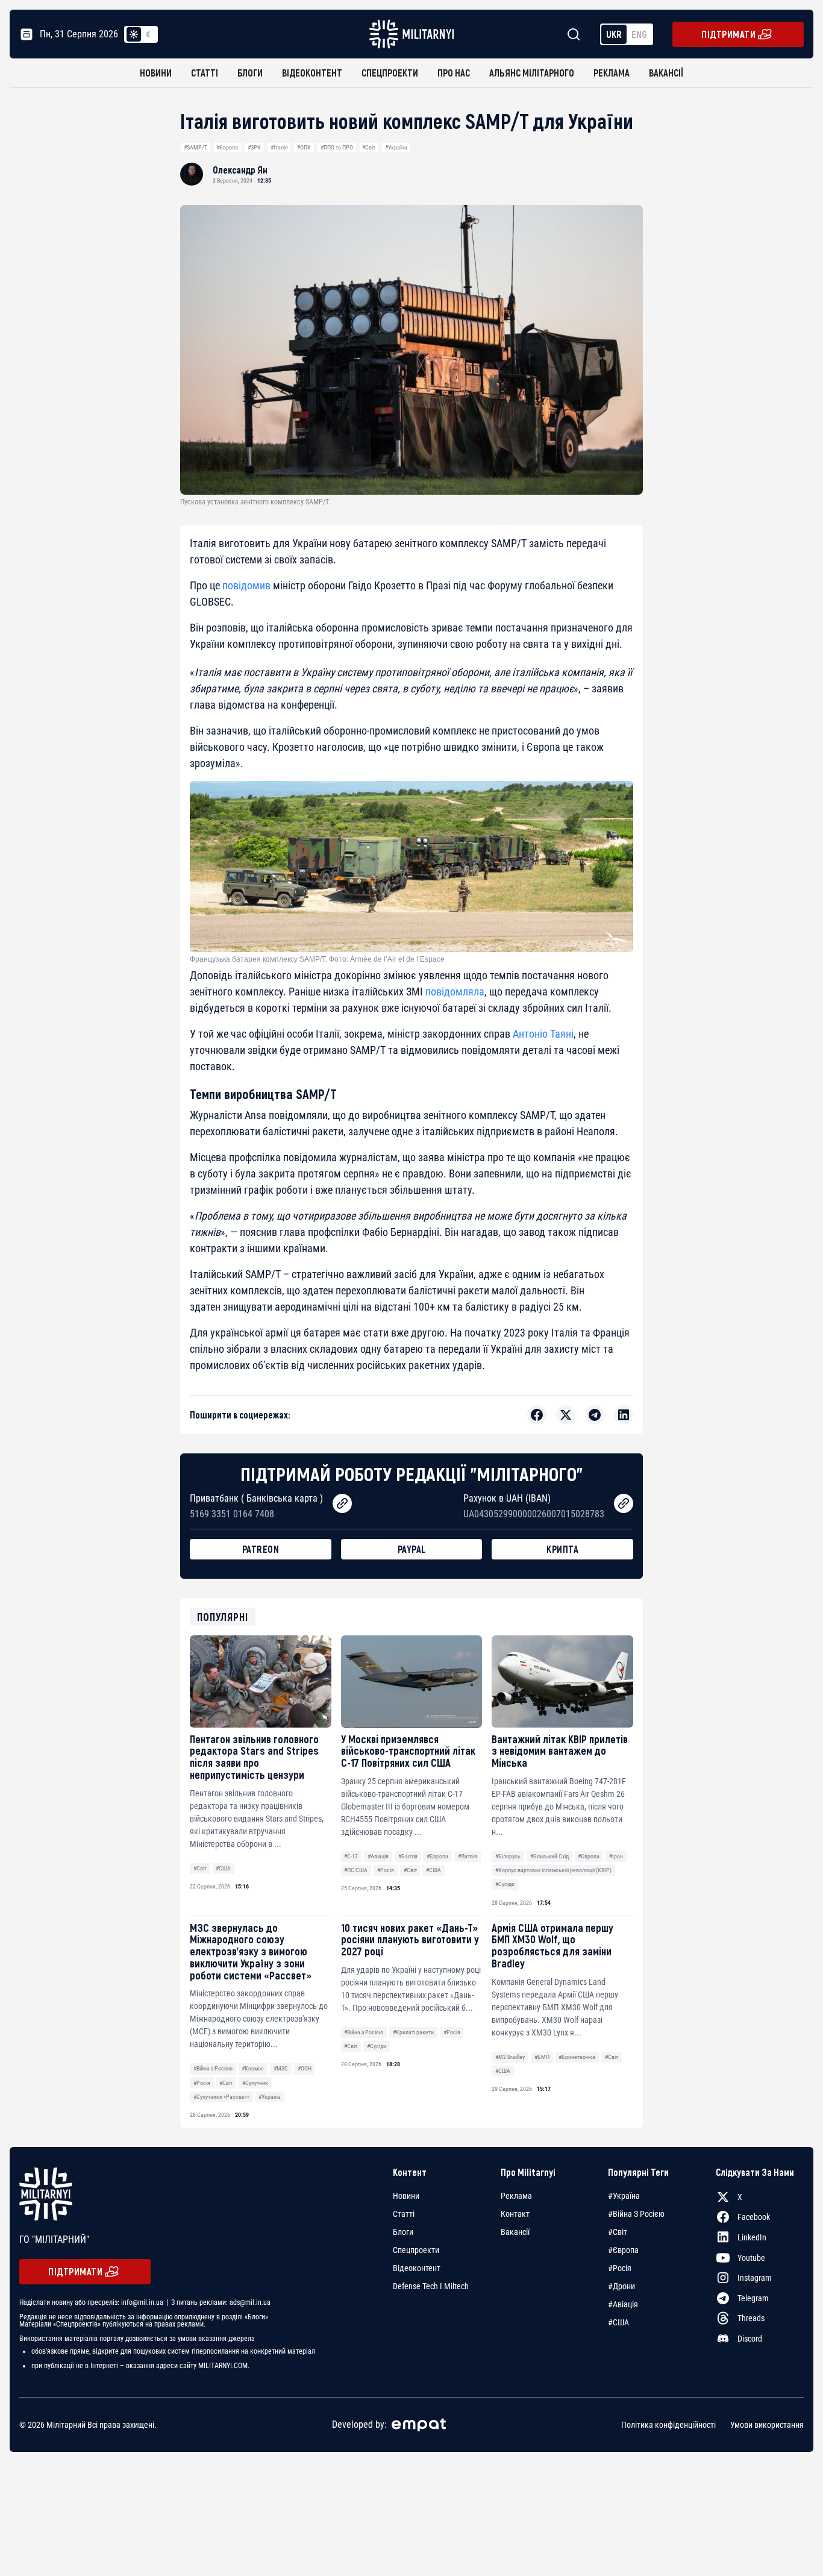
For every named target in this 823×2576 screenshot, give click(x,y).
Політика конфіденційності (668, 2425)
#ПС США (356, 1870)
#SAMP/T (196, 147)
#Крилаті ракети (413, 2032)
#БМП (542, 2057)
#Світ (369, 147)
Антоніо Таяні (543, 1034)
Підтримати (728, 34)
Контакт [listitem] (515, 2214)
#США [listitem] (618, 2322)
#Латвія (468, 1856)
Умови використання (767, 2425)
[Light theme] (134, 34)
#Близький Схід (549, 1856)
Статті (205, 73)
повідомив (246, 585)
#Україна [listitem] (624, 2196)
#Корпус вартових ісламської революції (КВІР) (553, 1870)
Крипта (562, 1549)
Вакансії (666, 73)
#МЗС (281, 2068)
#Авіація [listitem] (623, 2304)
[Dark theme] (148, 34)
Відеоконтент (312, 73)
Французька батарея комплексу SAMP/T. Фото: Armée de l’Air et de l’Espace (317, 959)
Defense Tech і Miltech (431, 2286)
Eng (639, 34)
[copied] (342, 1503)
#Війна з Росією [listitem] (636, 2214)
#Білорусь (508, 1856)
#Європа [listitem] (623, 2250)
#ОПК (304, 147)
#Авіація (378, 1856)
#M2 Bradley (510, 2057)
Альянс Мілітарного (532, 73)
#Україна (396, 147)
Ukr (614, 34)
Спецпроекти (390, 73)
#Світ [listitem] (618, 2232)
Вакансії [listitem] (515, 2232)
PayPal (412, 1549)
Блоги (250, 73)
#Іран (616, 1856)
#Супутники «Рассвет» (221, 2097)
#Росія (386, 1870)
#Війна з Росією (213, 2068)
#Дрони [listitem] (621, 2286)
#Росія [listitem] (620, 2268)
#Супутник (255, 2083)
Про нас (454, 73)
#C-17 (351, 1856)
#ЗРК (254, 147)
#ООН (305, 2068)
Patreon (261, 1549)
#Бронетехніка (577, 2057)
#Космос (253, 2068)
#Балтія (408, 1856)
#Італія (279, 147)
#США (223, 1868)
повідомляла (455, 992)
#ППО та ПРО (337, 147)
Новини (156, 73)
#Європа (227, 147)
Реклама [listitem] (516, 2196)
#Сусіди (505, 1884)
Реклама (612, 73)
